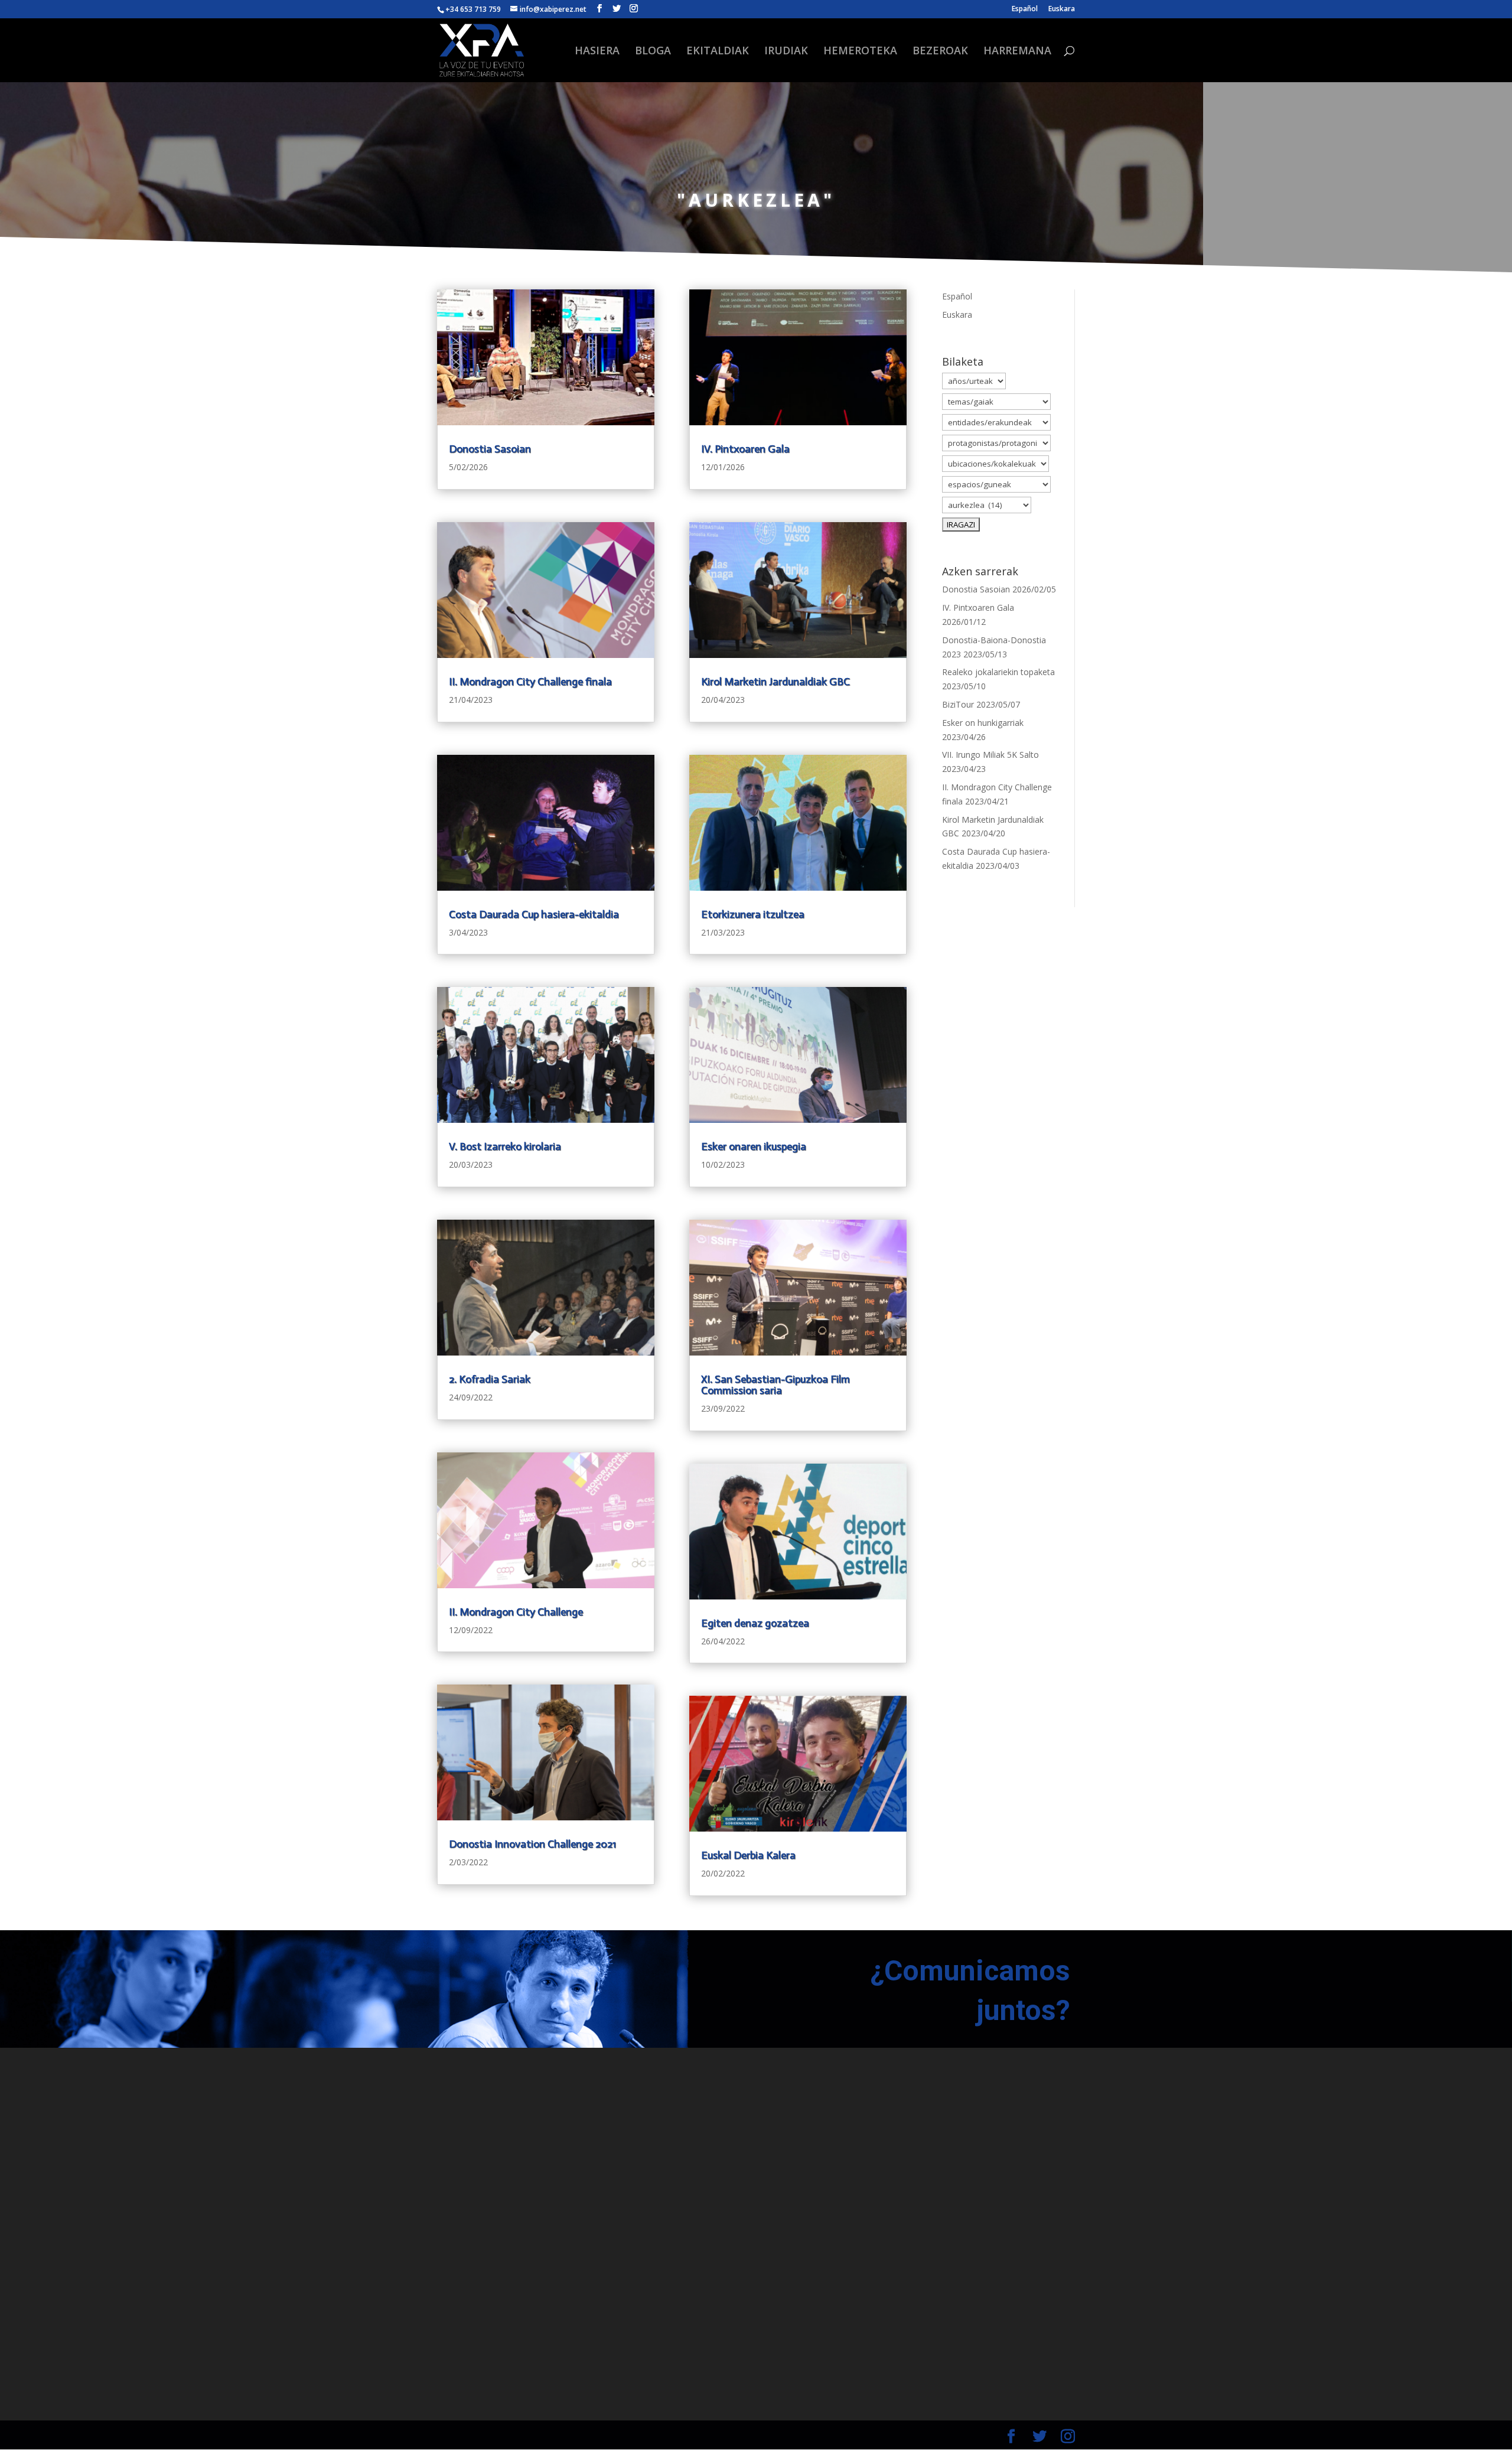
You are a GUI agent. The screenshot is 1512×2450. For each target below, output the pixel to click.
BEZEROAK (940, 52)
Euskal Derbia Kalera (748, 1855)
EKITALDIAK (718, 52)
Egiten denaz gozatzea (755, 1623)
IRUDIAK (786, 52)
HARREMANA (1017, 52)
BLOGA (653, 52)
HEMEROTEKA (860, 52)
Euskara (1062, 9)
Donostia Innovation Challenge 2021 (532, 1844)
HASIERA (597, 52)
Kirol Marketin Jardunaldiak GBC (775, 682)
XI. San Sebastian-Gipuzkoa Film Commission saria (775, 1385)
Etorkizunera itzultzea (753, 914)
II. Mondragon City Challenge (516, 1612)
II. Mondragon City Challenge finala (530, 682)
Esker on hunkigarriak (983, 723)
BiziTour (958, 704)
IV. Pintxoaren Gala (745, 449)
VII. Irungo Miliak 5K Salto (990, 755)
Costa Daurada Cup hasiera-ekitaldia (534, 914)
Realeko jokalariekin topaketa (998, 672)
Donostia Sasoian (490, 449)
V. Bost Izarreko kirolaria (505, 1146)
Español (1025, 9)
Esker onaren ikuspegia (754, 1146)
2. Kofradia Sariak (490, 1379)
